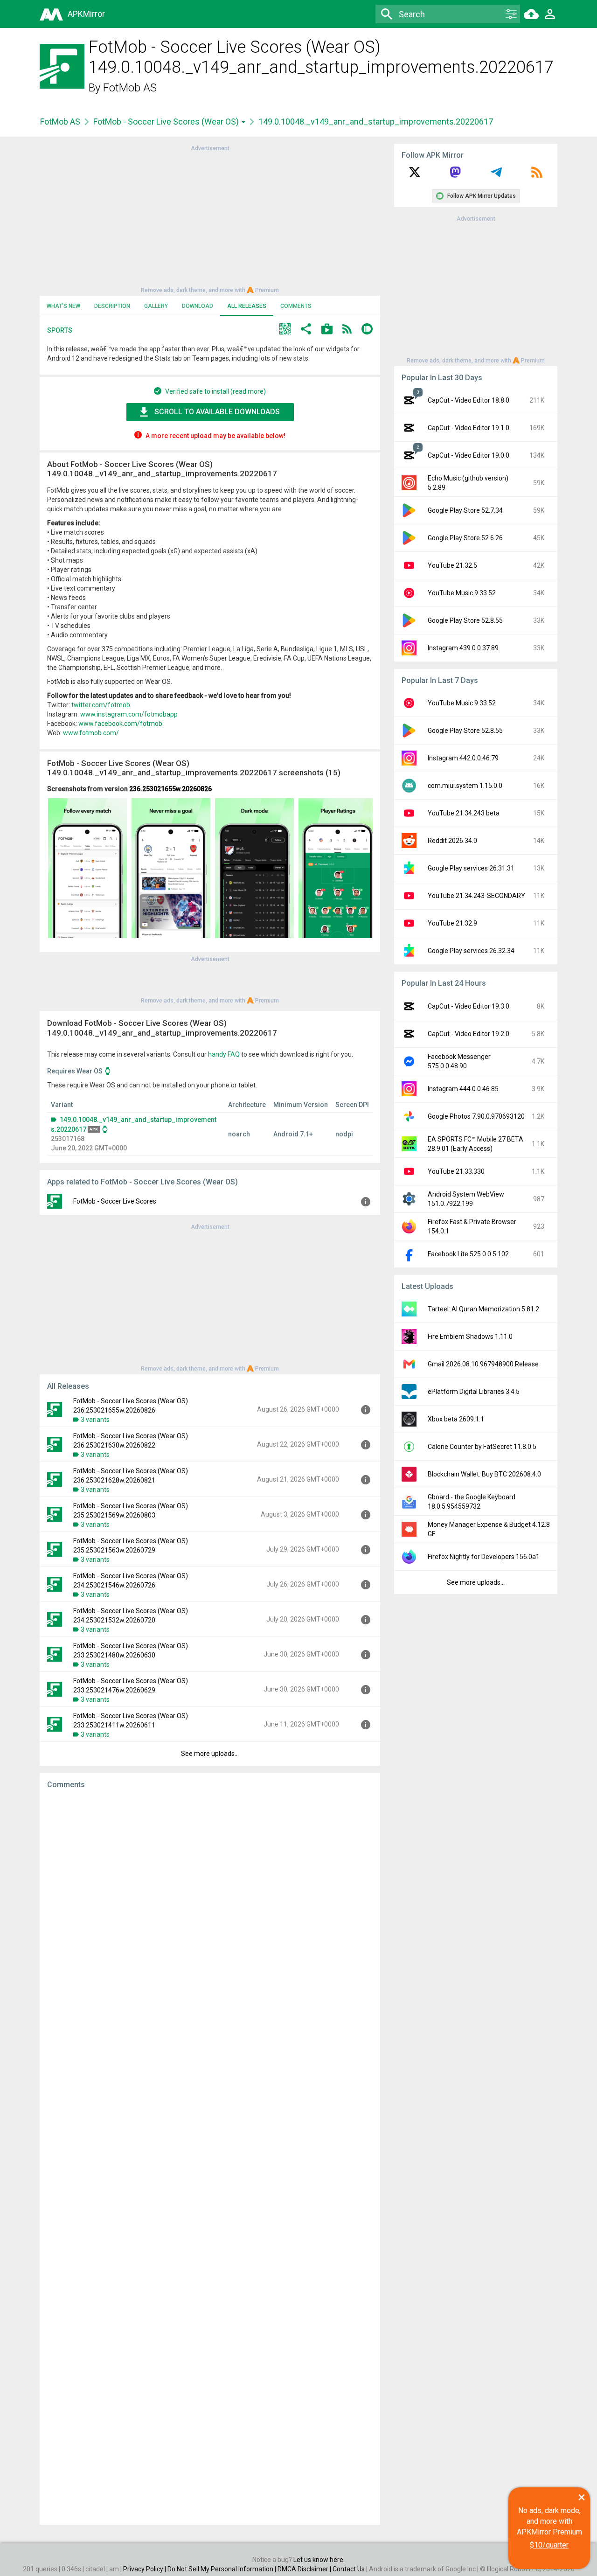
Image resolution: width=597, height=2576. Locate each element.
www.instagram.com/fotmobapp (129, 714)
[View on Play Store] (327, 330)
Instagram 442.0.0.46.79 (463, 758)
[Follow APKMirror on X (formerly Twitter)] (415, 175)
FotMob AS (130, 88)
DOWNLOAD (198, 306)
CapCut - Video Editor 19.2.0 (469, 1034)
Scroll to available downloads (217, 412)
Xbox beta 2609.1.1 (456, 1419)
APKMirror (86, 14)
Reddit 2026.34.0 (452, 841)
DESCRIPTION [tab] (112, 306)
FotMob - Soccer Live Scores (115, 1201)
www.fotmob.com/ (91, 733)
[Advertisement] (210, 218)
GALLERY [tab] (156, 306)
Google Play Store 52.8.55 (465, 620)
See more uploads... (210, 1754)
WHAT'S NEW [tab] (63, 306)
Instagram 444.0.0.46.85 (463, 1089)
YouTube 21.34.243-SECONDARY (476, 896)
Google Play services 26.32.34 (471, 951)
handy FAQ (224, 1054)
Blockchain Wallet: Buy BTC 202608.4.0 (484, 1474)
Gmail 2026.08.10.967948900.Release (483, 1364)
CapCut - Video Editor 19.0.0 (469, 455)
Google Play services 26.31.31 (471, 868)
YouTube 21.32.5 (452, 565)
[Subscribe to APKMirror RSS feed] (537, 175)
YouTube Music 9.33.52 (462, 593)
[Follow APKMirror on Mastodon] (455, 175)
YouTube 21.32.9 (452, 923)
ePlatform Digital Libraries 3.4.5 (474, 1392)
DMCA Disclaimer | (305, 2569)
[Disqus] (210, 2157)
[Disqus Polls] (210, 1915)
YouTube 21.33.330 (456, 1171)
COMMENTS (296, 306)
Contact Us (349, 2569)
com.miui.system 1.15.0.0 (465, 786)
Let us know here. (319, 2560)
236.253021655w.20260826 (170, 789)
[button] (285, 330)
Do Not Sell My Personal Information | (222, 2569)
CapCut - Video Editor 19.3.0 (469, 1006)
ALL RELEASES (247, 306)
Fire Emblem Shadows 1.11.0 (470, 1337)
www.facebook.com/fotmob (120, 724)
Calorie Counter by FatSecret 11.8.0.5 (482, 1447)
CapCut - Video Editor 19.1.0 (469, 428)
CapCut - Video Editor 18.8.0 (469, 400)
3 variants (95, 1420)
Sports (60, 330)
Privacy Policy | (145, 2569)
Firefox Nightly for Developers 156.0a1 (484, 1557)
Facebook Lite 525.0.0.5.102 (468, 1254)
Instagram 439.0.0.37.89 (463, 648)
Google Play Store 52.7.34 (465, 510)
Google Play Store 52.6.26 (465, 538)
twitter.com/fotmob (101, 705)
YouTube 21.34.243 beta (464, 813)
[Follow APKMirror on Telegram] (496, 175)
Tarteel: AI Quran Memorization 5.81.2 (483, 1309)
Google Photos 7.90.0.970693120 (476, 1116)
